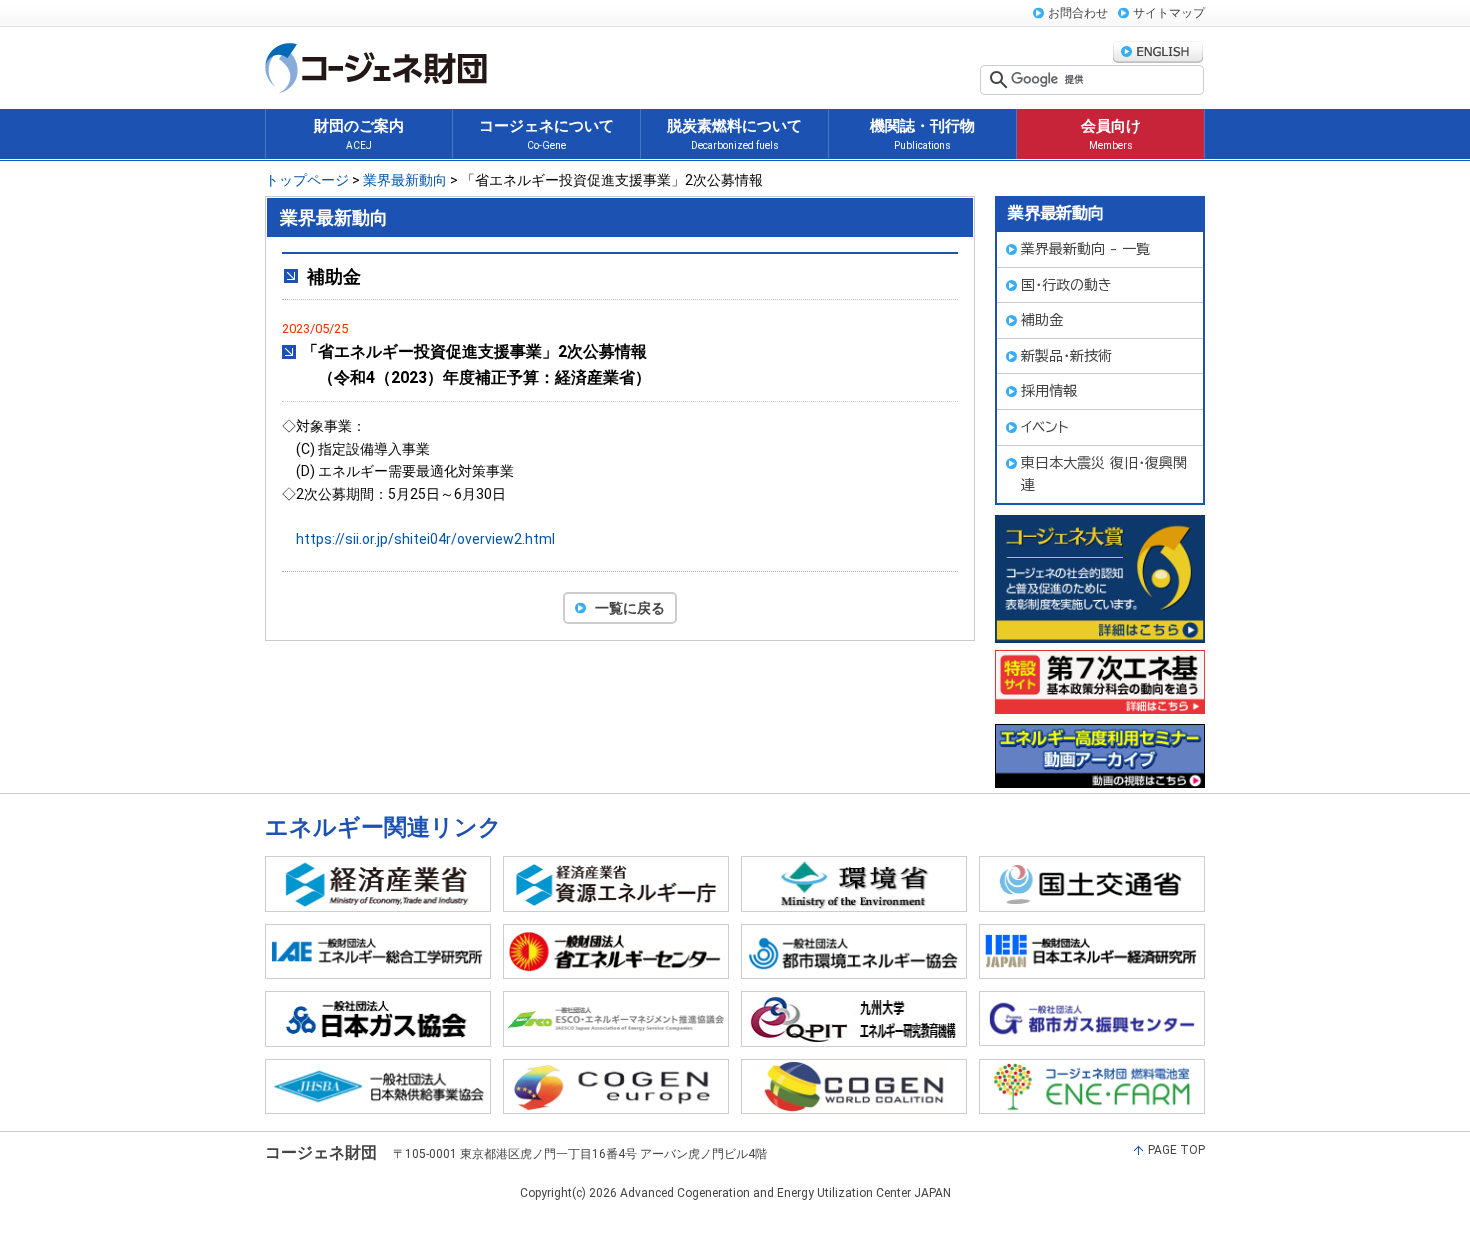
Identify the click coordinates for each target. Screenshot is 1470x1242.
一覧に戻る (630, 608)
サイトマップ (1169, 13)
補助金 (1042, 320)
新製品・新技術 (1066, 356)
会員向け (1111, 134)
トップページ (307, 180)
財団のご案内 (359, 134)
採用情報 (1049, 391)
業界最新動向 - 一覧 (1085, 249)
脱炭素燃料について (734, 134)
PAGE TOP (1176, 1150)
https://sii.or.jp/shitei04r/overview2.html (425, 539)
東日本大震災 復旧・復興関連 (1104, 474)
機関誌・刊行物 (922, 134)
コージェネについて (546, 134)
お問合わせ (1078, 13)
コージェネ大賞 (1100, 579)
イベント (1045, 427)
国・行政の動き (1066, 285)
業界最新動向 (405, 180)
